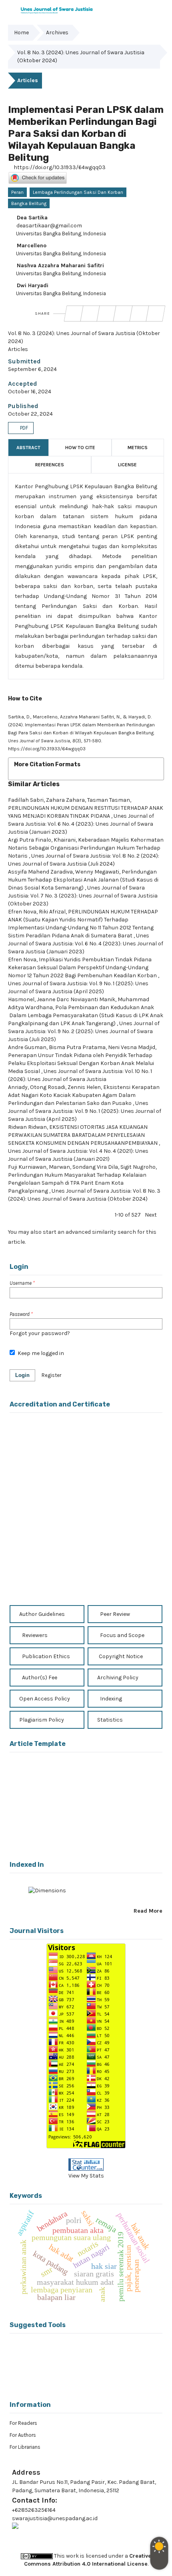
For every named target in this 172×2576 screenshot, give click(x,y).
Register (51, 1375)
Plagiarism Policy (41, 1720)
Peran (17, 192)
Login (22, 1375)
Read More (148, 1911)
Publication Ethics (45, 1656)
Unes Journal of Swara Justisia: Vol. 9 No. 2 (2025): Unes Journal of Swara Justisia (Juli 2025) (84, 1031)
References (50, 465)
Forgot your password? (40, 1333)
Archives (57, 33)
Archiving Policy (117, 1678)
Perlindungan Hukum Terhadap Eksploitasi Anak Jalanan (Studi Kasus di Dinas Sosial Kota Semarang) (83, 880)
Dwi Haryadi (32, 285)
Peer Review (114, 1614)
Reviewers (34, 1635)
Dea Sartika (31, 218)
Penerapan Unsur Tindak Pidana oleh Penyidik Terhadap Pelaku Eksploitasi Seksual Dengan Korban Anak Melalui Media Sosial (81, 1063)
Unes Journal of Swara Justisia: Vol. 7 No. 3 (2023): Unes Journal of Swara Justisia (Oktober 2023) (83, 896)
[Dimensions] (47, 1893)
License (127, 465)
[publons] (99, 2351)
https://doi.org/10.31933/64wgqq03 (59, 167)
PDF (23, 428)
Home (21, 33)
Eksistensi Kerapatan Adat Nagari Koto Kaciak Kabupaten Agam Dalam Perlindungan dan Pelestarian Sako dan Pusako (84, 1095)
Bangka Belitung (29, 203)
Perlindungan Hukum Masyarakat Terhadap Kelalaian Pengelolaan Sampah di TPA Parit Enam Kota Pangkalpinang (77, 1183)
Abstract (28, 448)
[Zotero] (99, 2377)
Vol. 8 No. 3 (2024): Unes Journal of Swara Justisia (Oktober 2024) (81, 56)
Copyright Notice (121, 1656)
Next (151, 1215)
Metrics (138, 448)
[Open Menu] (8, 8)
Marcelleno (31, 246)
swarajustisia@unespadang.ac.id (55, 2518)
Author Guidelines (41, 1614)
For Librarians (25, 2447)
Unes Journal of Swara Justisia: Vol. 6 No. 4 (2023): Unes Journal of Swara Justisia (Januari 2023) (81, 824)
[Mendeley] (73, 2350)
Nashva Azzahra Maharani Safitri (60, 265)
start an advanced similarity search (89, 1232)
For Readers (23, 2423)
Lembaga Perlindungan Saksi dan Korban (78, 192)
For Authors (23, 2435)
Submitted (24, 361)
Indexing (110, 1699)
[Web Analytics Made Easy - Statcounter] (86, 2165)
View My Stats (86, 2176)
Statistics (109, 1720)
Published (23, 406)
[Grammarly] (73, 2377)
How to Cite (80, 448)
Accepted (23, 384)
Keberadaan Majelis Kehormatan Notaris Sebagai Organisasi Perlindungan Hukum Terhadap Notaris (86, 848)
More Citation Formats (47, 764)
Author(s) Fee (39, 1678)
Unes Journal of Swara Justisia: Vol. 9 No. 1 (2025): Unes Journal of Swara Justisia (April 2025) (85, 1111)
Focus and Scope (122, 1635)
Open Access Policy (44, 1699)
